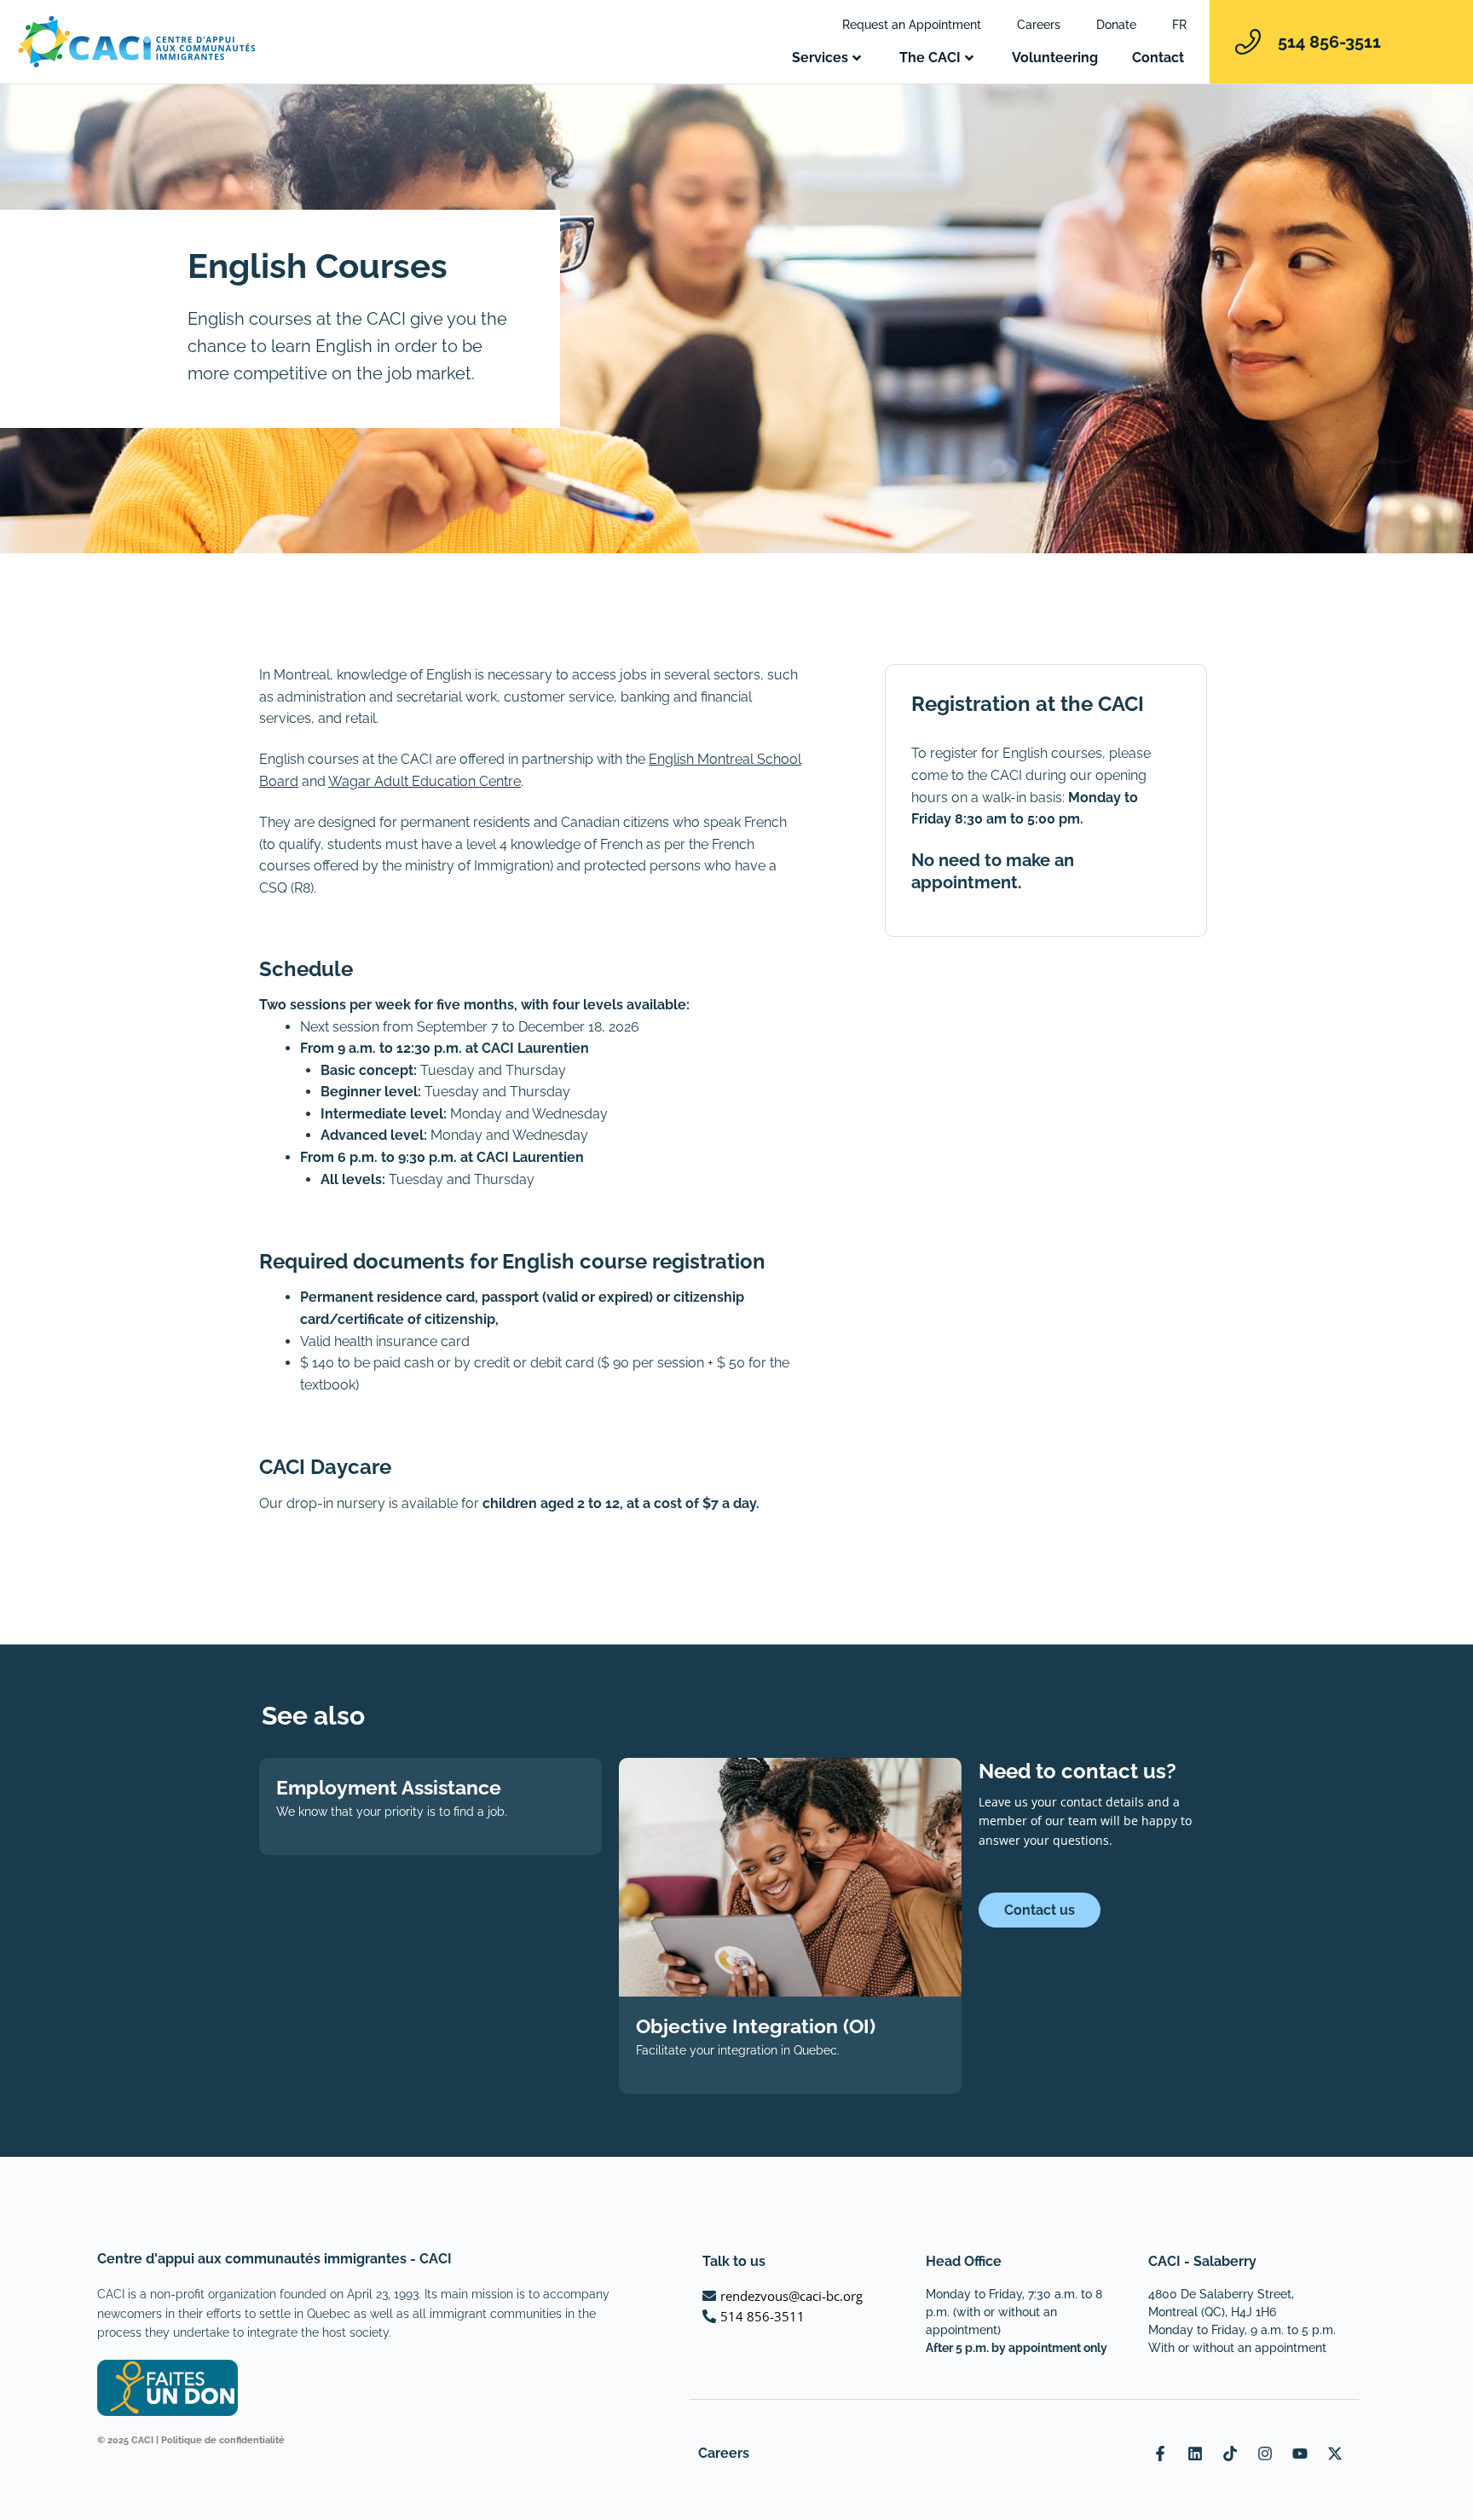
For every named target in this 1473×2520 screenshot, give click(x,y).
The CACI (930, 58)
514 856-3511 (1329, 42)
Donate (1116, 25)
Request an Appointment (912, 25)
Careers (1039, 25)
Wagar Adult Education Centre (425, 781)
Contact (1158, 58)
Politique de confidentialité (223, 2440)
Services (820, 58)
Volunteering (1055, 58)
